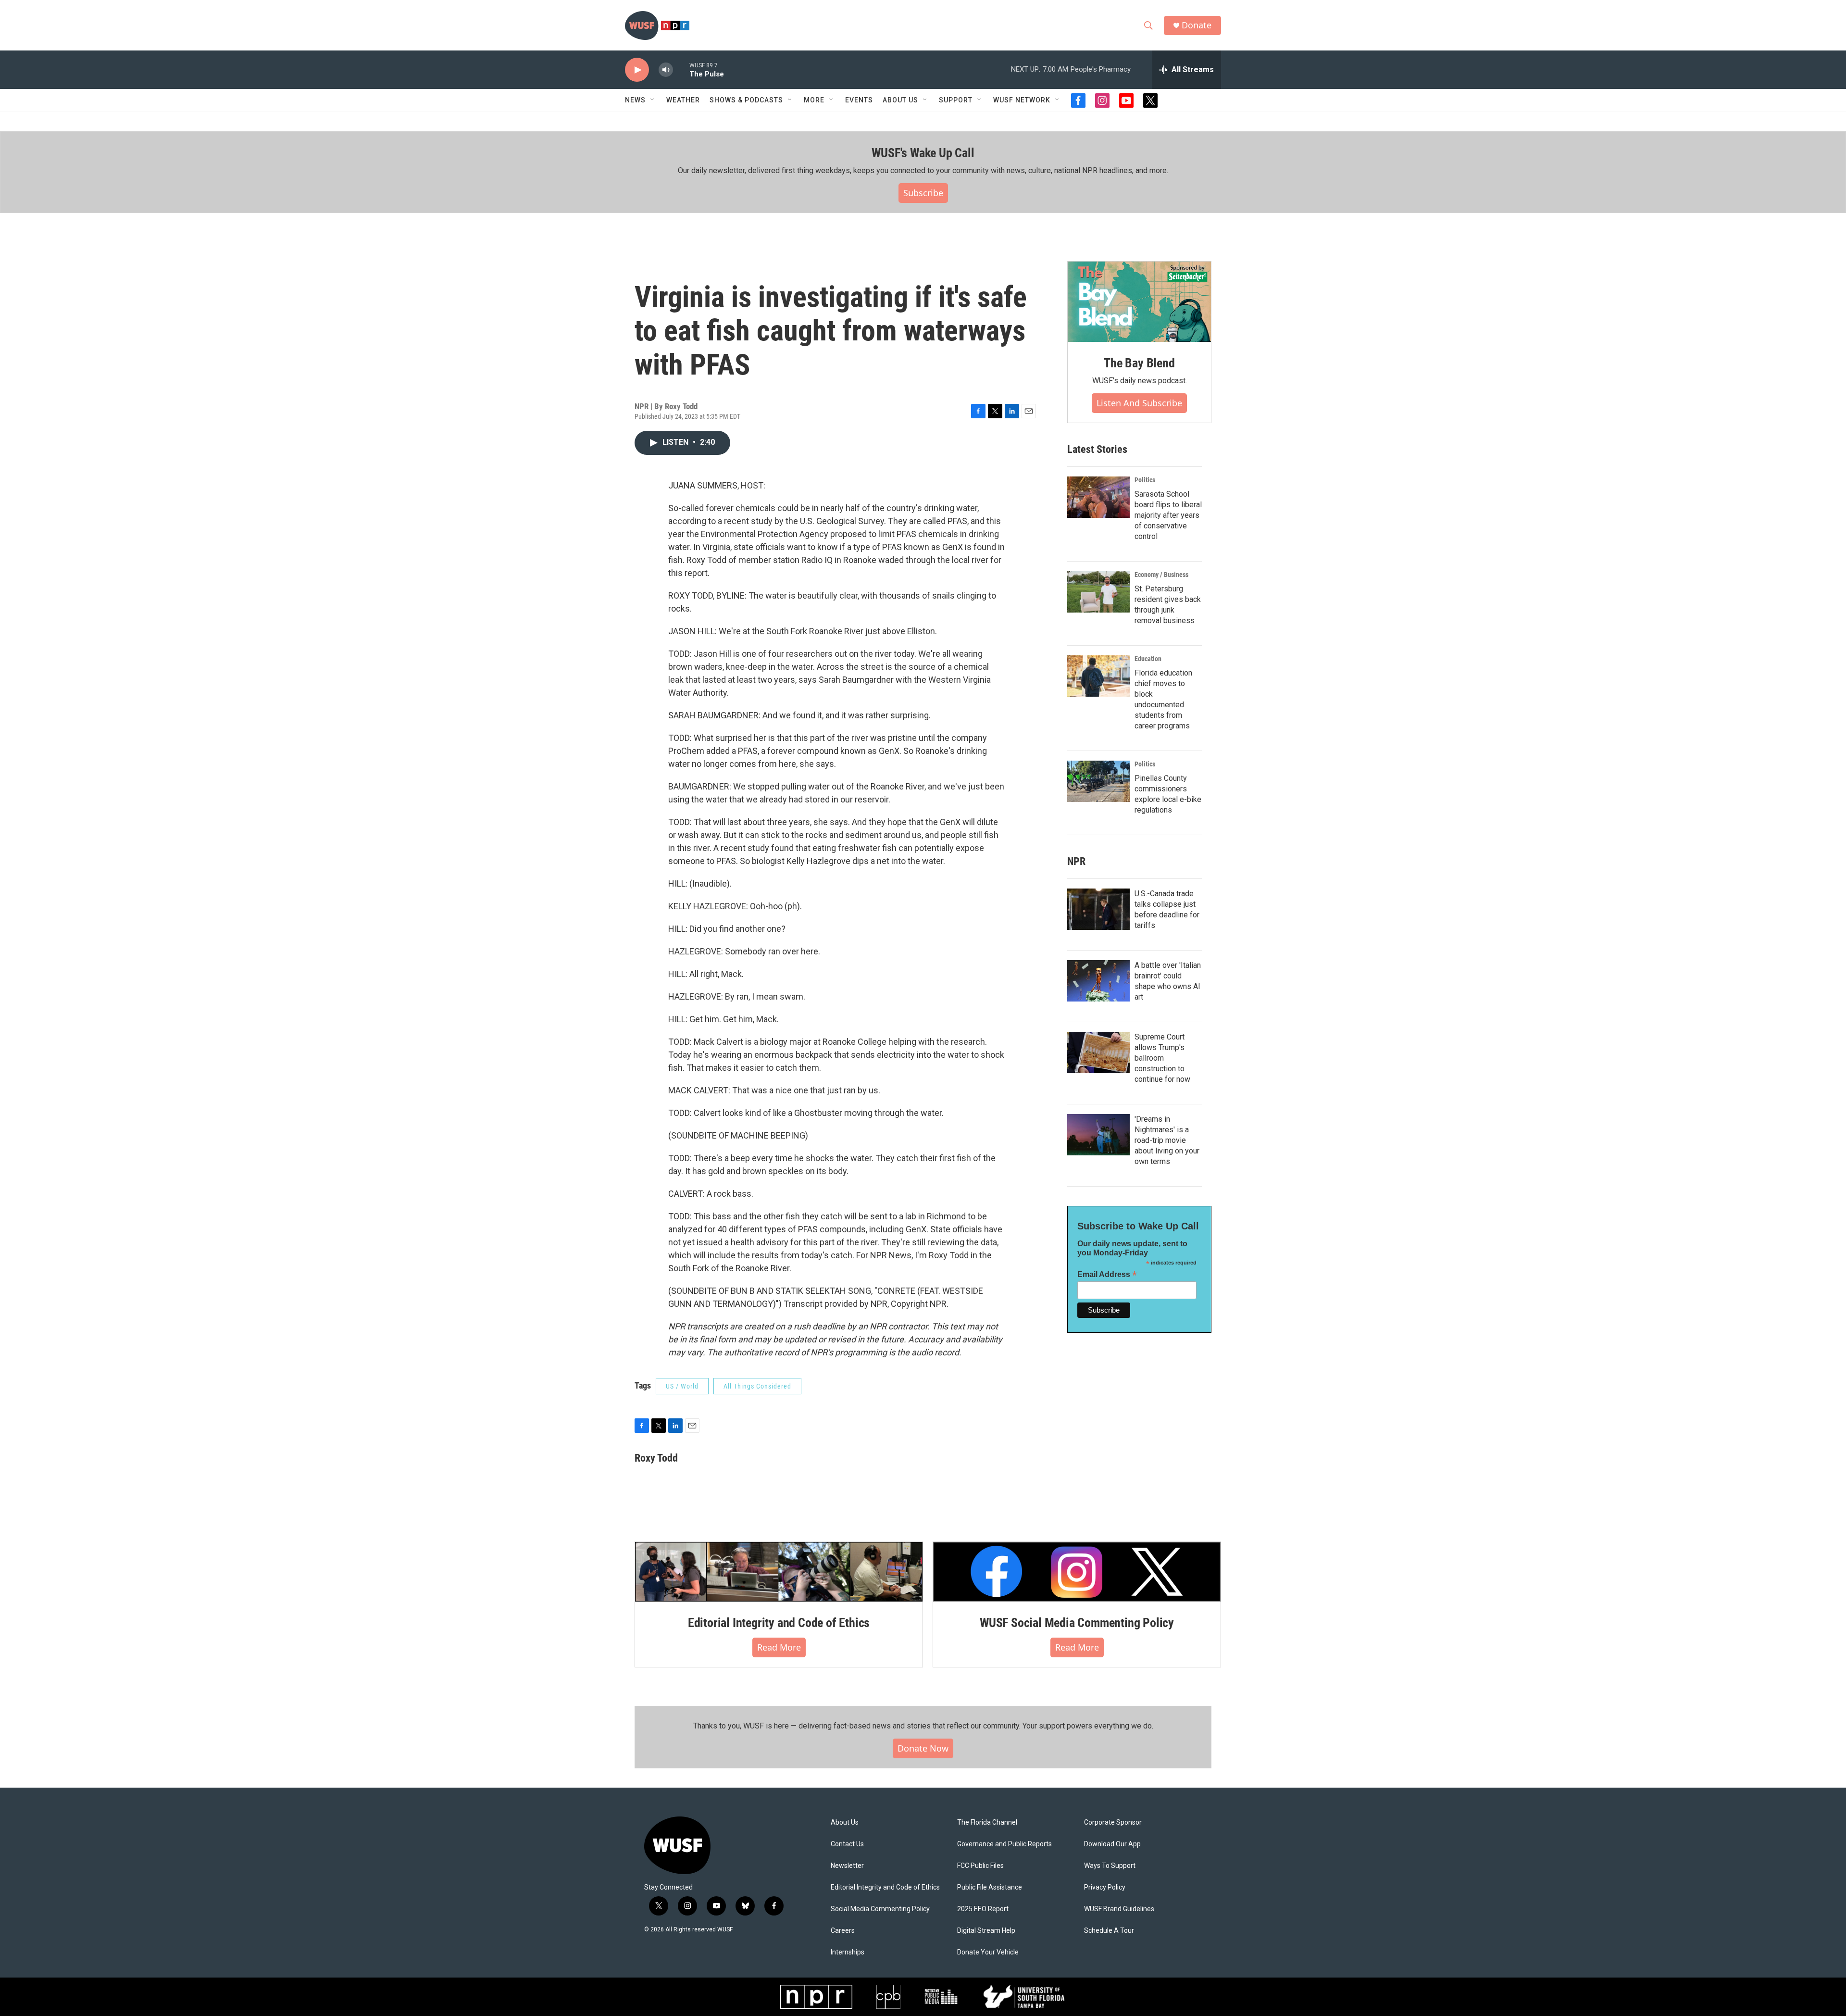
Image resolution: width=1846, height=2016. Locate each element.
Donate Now (923, 1748)
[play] (637, 70)
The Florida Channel (987, 1822)
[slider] (681, 69)
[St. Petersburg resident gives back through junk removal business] (1098, 592)
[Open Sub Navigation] (653, 100)
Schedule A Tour (1109, 1931)
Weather (683, 100)
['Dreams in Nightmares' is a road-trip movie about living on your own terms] (1098, 1135)
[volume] (666, 70)
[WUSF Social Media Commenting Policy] (1077, 1572)
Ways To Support (1110, 1866)
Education (1148, 659)
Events (859, 100)
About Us (845, 1822)
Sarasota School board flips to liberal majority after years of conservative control (1168, 515)
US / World (682, 1386)
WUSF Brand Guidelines (1119, 1909)
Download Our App (1112, 1844)
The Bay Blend (1139, 363)
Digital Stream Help (986, 1931)
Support (956, 100)
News (635, 100)
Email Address (1107, 1274)
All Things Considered (757, 1386)
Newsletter (847, 1866)
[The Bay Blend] (1139, 302)
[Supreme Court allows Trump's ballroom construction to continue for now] (1098, 1052)
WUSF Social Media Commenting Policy (1077, 1623)
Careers (843, 1931)
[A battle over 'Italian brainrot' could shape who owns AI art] (1098, 981)
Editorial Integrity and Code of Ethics (779, 1623)
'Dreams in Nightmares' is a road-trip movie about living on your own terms (1167, 1140)
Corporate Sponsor (1113, 1822)
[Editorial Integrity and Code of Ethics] (779, 1572)
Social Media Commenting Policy (880, 1909)
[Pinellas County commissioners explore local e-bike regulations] (1098, 781)
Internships (848, 1952)
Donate (1197, 25)
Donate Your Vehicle (988, 1952)
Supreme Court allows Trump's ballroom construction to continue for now (1162, 1058)
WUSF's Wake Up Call (923, 153)
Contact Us (847, 1844)
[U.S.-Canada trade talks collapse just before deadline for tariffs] (1098, 909)
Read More (779, 1647)
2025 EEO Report (983, 1909)
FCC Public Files (980, 1866)
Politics (1145, 480)
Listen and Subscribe (1139, 403)
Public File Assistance (990, 1887)
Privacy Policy (1105, 1887)
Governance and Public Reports (1004, 1844)
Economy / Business (1161, 575)
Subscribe (923, 193)
